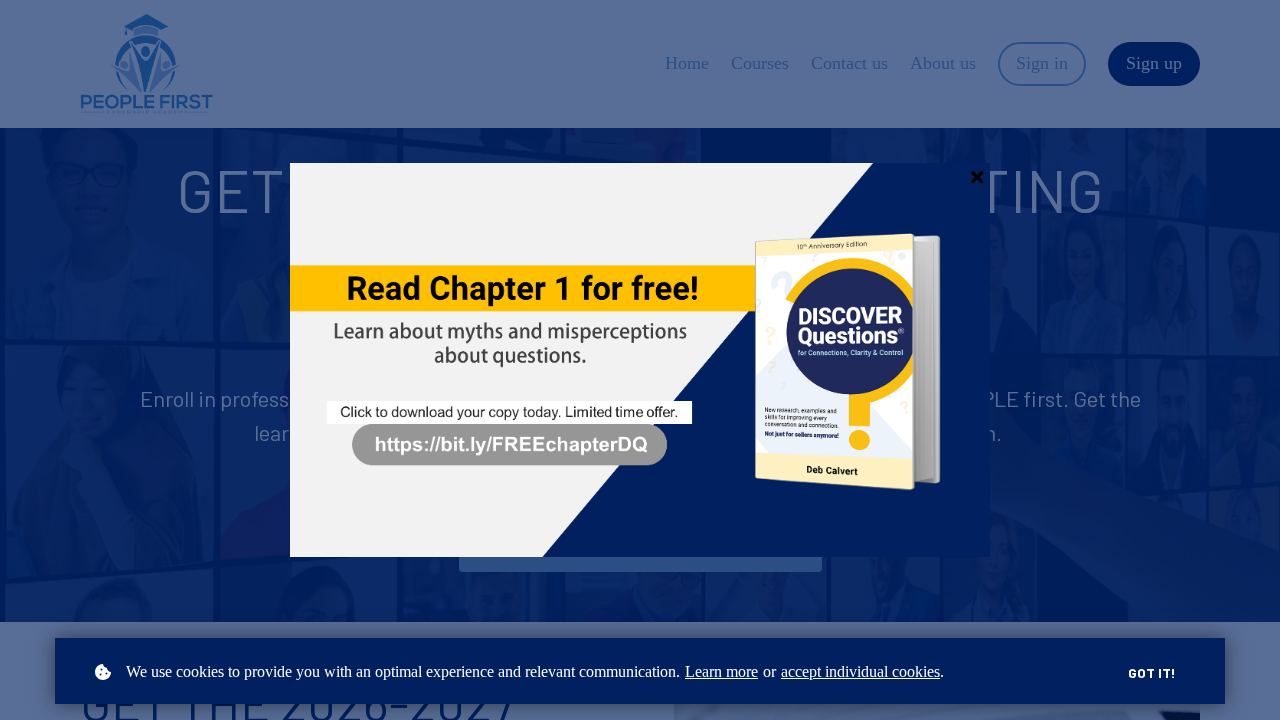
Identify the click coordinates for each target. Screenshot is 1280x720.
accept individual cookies (860, 671)
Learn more (721, 671)
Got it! (1152, 672)
